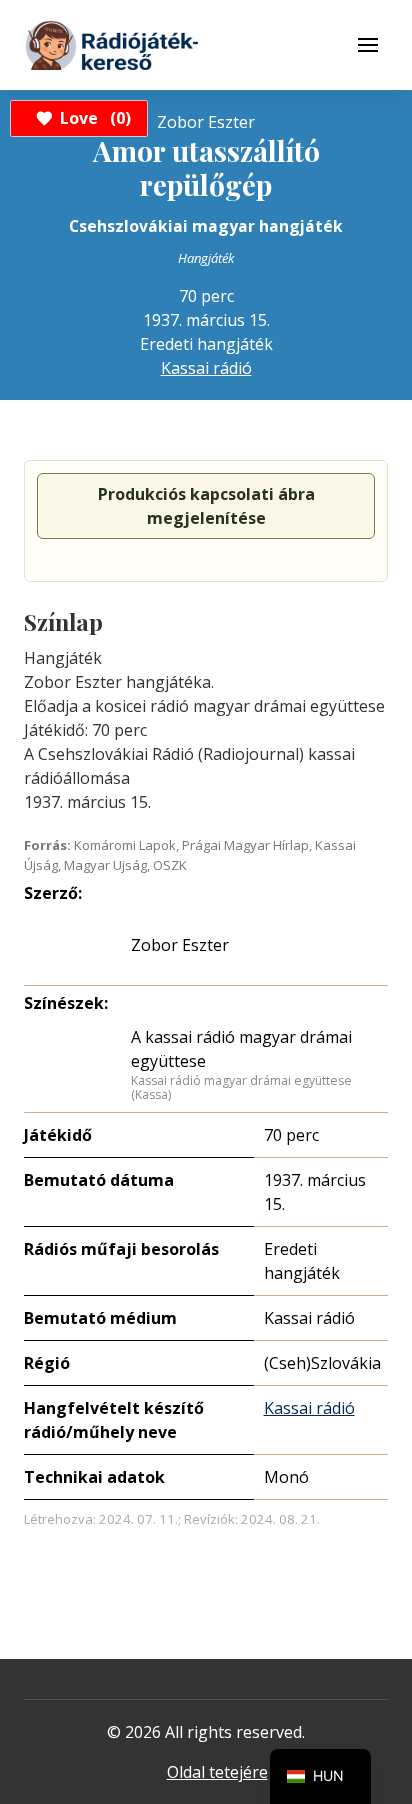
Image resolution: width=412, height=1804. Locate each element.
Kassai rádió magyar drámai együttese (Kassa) (241, 1087)
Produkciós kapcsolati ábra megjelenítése (206, 506)
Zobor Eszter (180, 945)
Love (92, 118)
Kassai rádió (206, 368)
